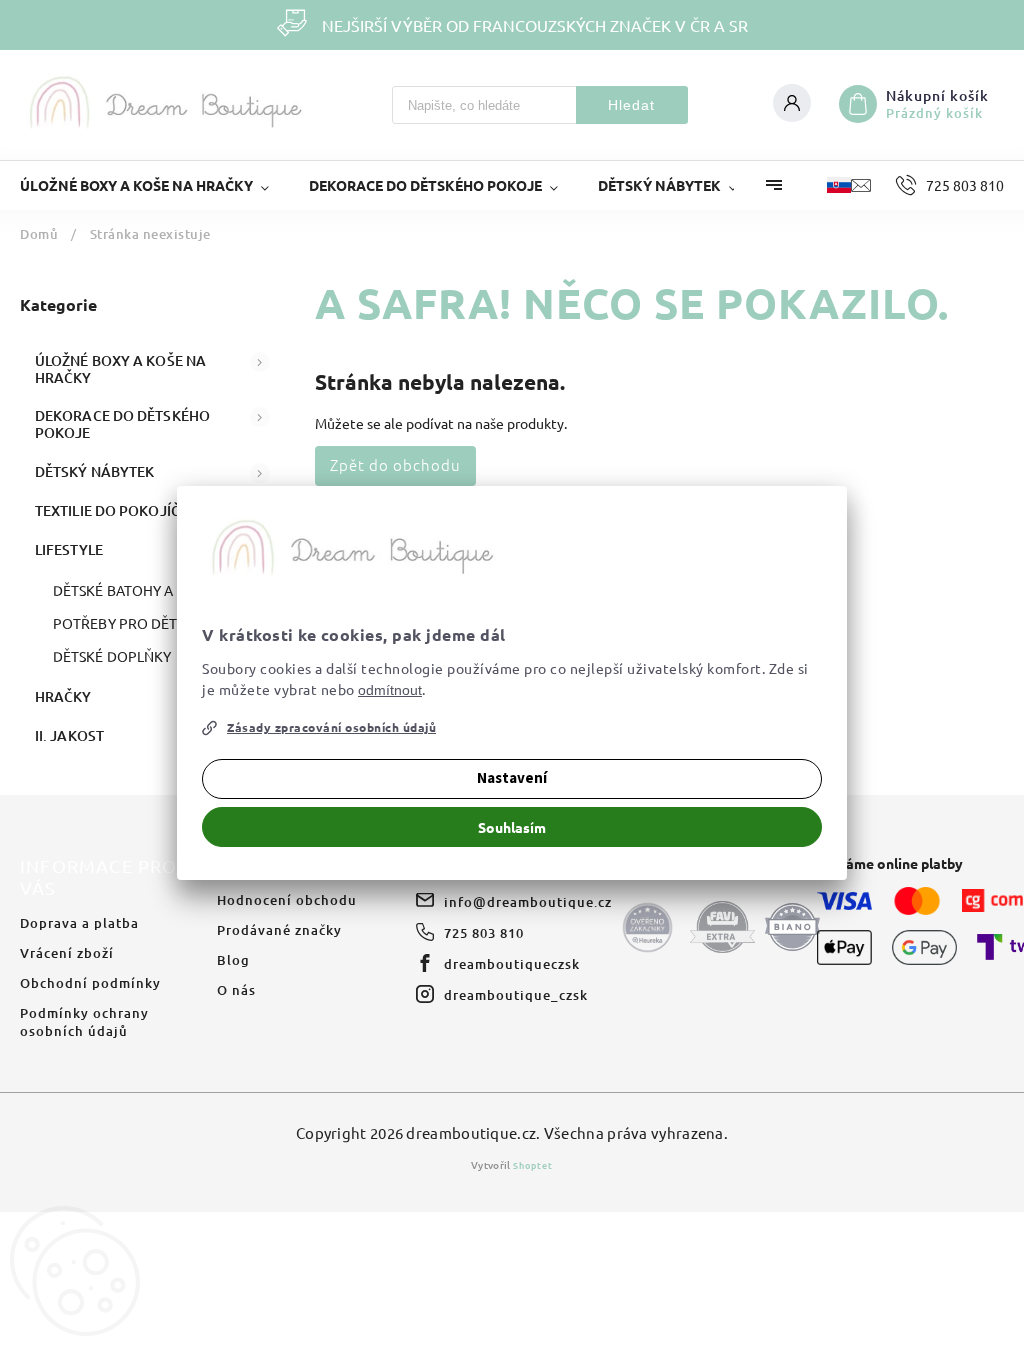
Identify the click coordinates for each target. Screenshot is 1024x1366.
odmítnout (390, 690)
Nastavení (512, 778)
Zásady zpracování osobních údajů (331, 727)
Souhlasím (512, 827)
